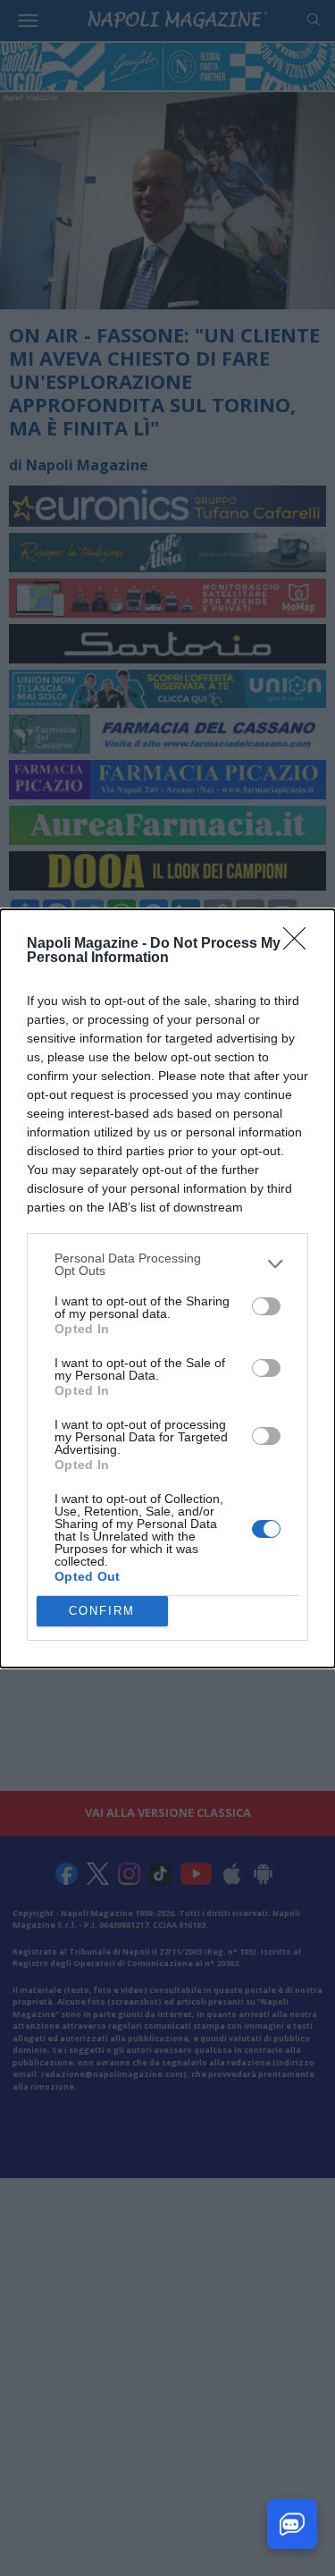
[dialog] (167, 1288)
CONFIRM (102, 1611)
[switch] (266, 1306)
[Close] (300, 944)
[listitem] (167, 1264)
